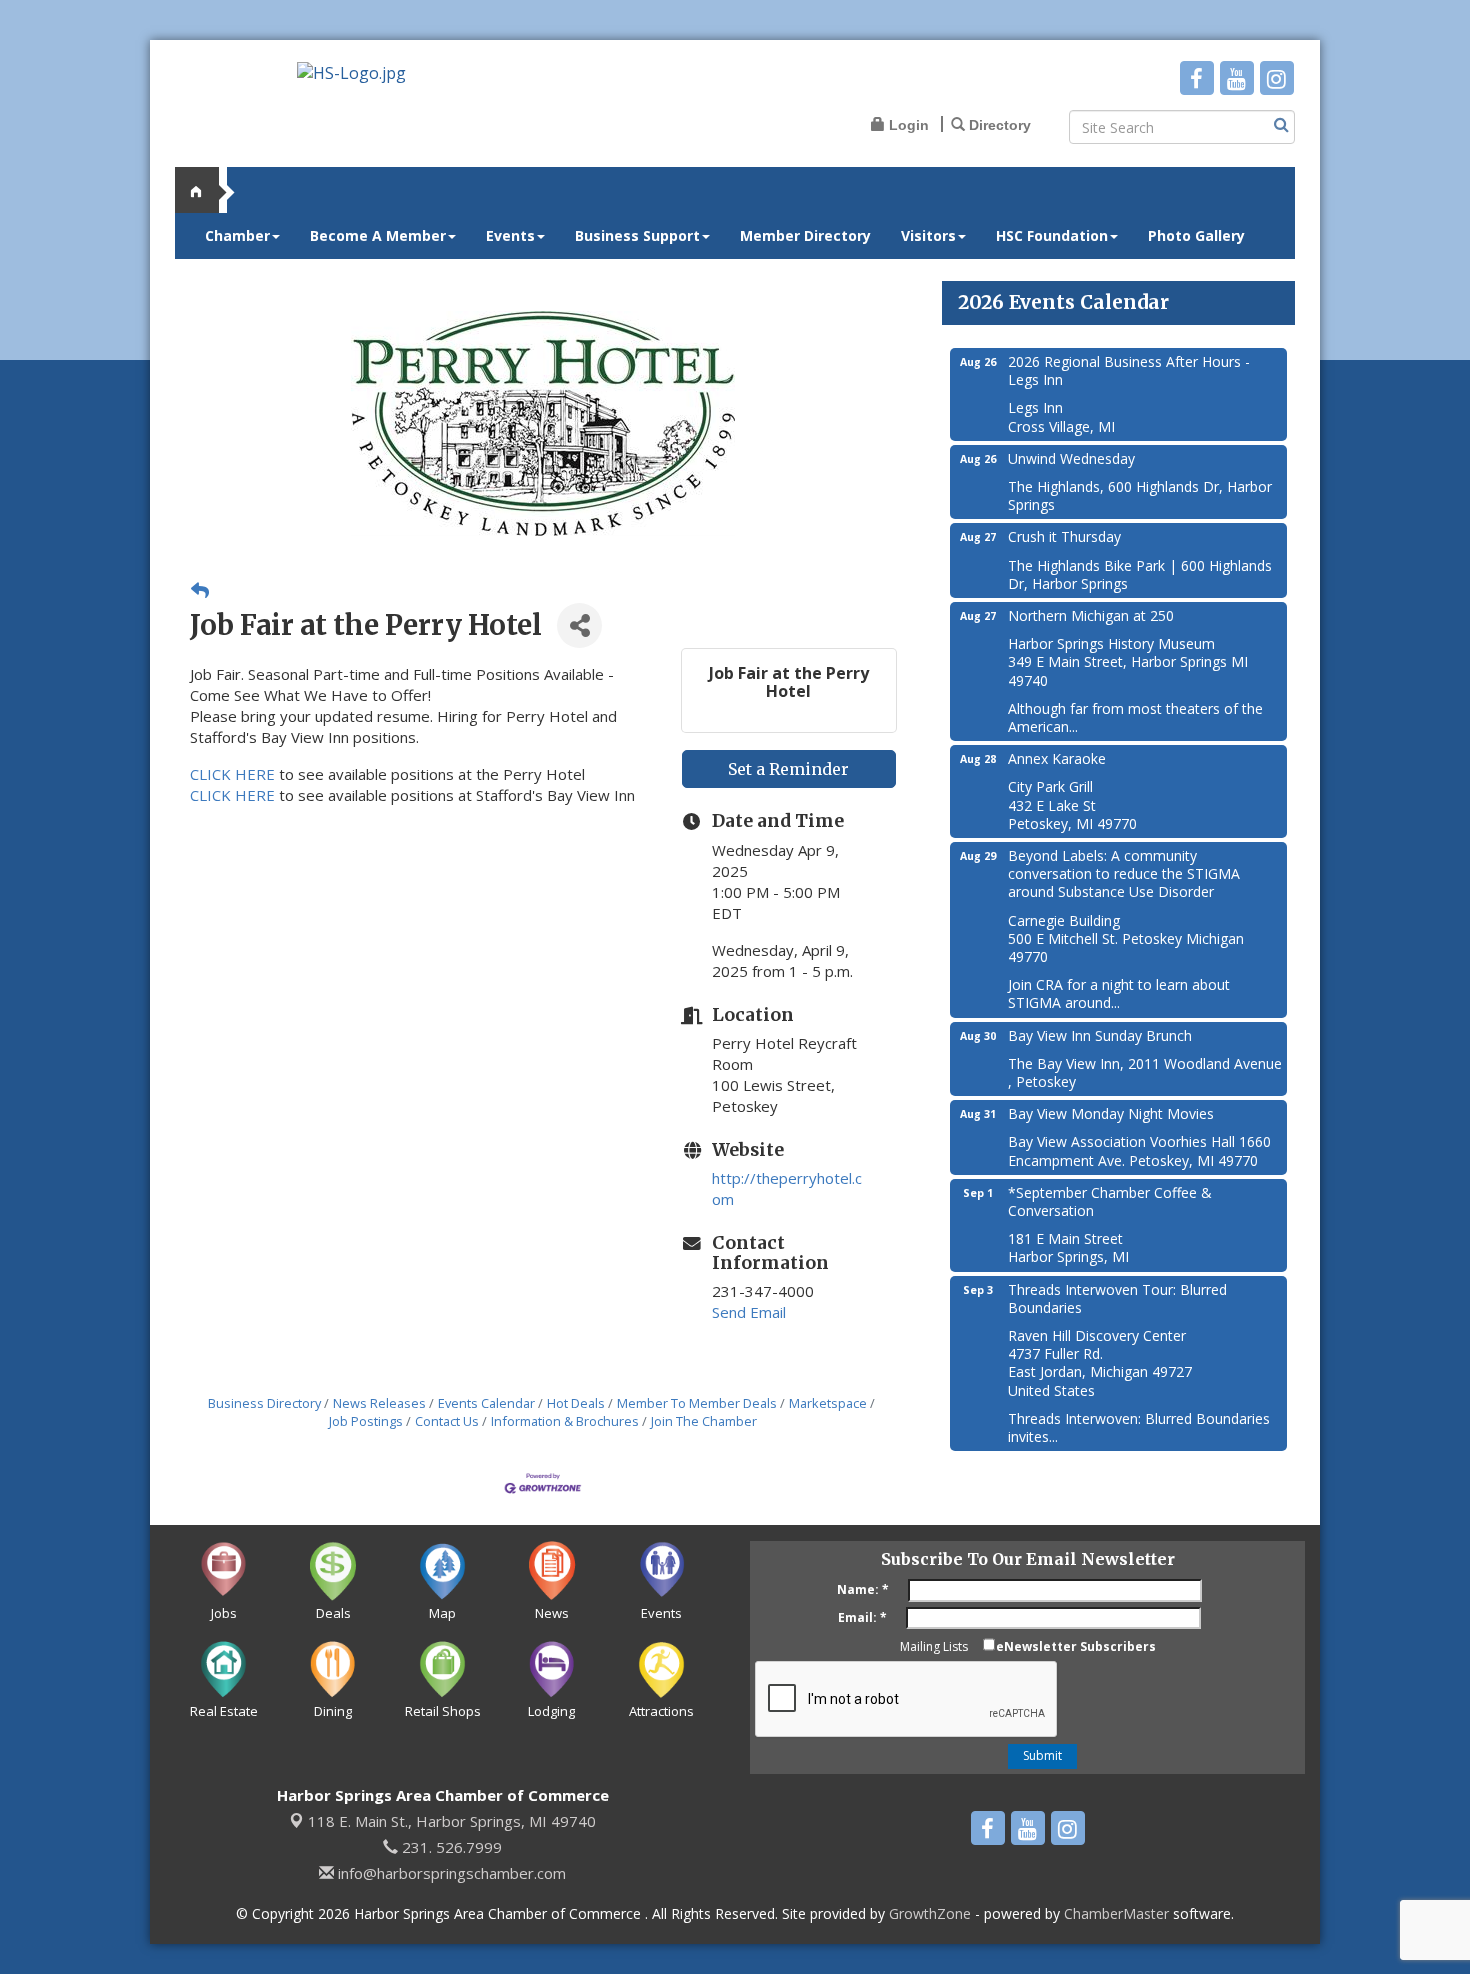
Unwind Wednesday (1071, 458)
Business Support (637, 235)
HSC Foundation (1052, 235)
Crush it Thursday (1064, 536)
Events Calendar (486, 1403)
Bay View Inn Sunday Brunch (1100, 1035)
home (205, 190)
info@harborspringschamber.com (450, 1873)
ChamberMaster (1116, 1913)
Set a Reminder (788, 769)
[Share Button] (579, 625)
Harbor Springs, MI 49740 (452, 1821)
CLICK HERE (232, 774)
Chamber (237, 235)
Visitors (928, 235)
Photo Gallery (1196, 235)
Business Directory (264, 1403)
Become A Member (378, 235)
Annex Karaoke (1057, 758)
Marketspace (828, 1403)
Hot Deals (576, 1403)
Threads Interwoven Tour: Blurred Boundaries (1117, 1298)
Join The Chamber (704, 1421)
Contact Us (447, 1421)
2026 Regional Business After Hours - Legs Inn (1129, 370)
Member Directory (805, 235)
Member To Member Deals (697, 1403)
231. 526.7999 (450, 1847)
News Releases (379, 1403)
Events (510, 235)
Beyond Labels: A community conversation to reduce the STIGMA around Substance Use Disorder (1124, 873)
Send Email (749, 1312)
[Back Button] (200, 590)
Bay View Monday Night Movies (1111, 1113)
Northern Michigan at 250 (1091, 615)
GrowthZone (930, 1913)
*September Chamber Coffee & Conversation (1110, 1201)
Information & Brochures (565, 1421)
